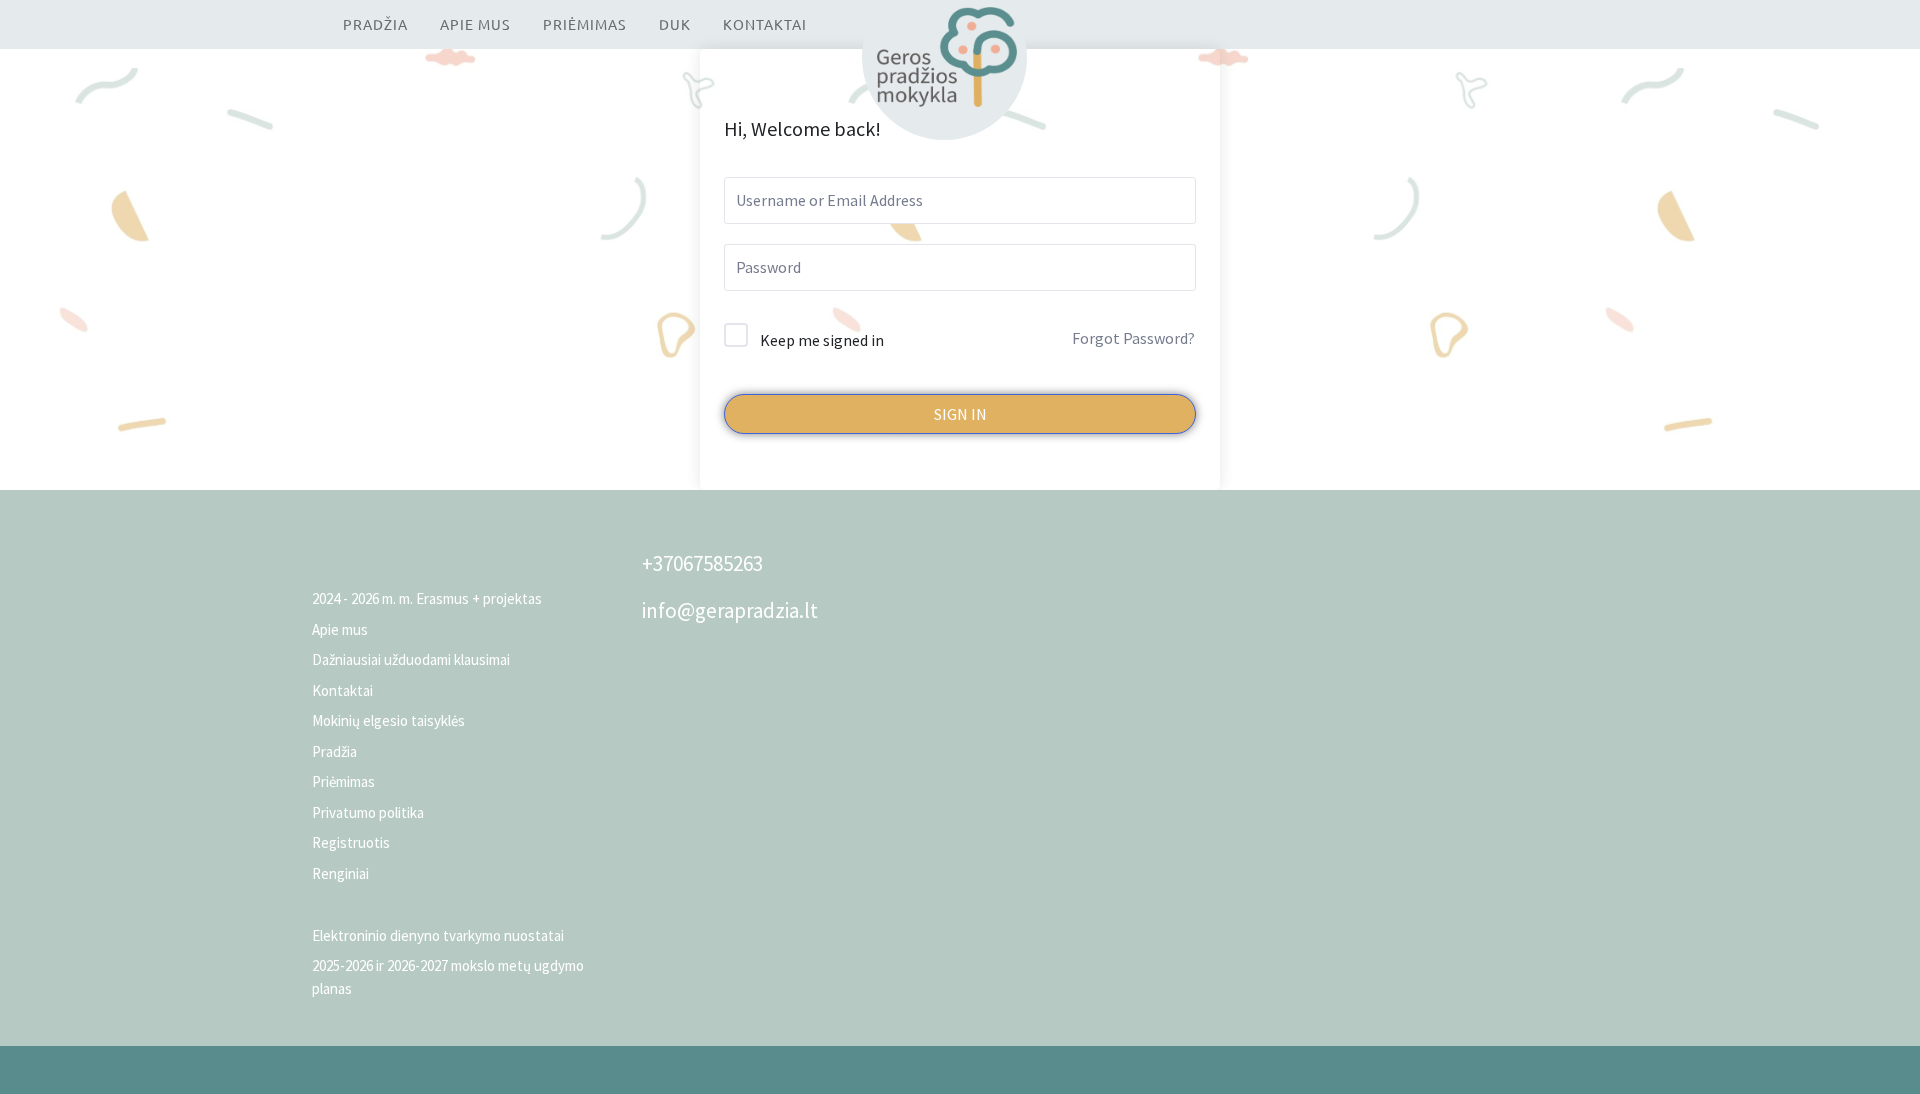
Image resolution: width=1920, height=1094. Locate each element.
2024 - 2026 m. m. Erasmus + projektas (427, 598)
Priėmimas (584, 24)
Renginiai (340, 873)
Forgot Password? (1133, 338)
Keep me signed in (822, 340)
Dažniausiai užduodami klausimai (411, 659)
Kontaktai (765, 24)
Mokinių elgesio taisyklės (388, 720)
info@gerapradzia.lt (730, 610)
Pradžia (375, 24)
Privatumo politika (368, 812)
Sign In (960, 414)
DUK (675, 24)
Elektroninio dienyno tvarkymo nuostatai (438, 935)
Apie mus (475, 24)
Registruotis (351, 842)
